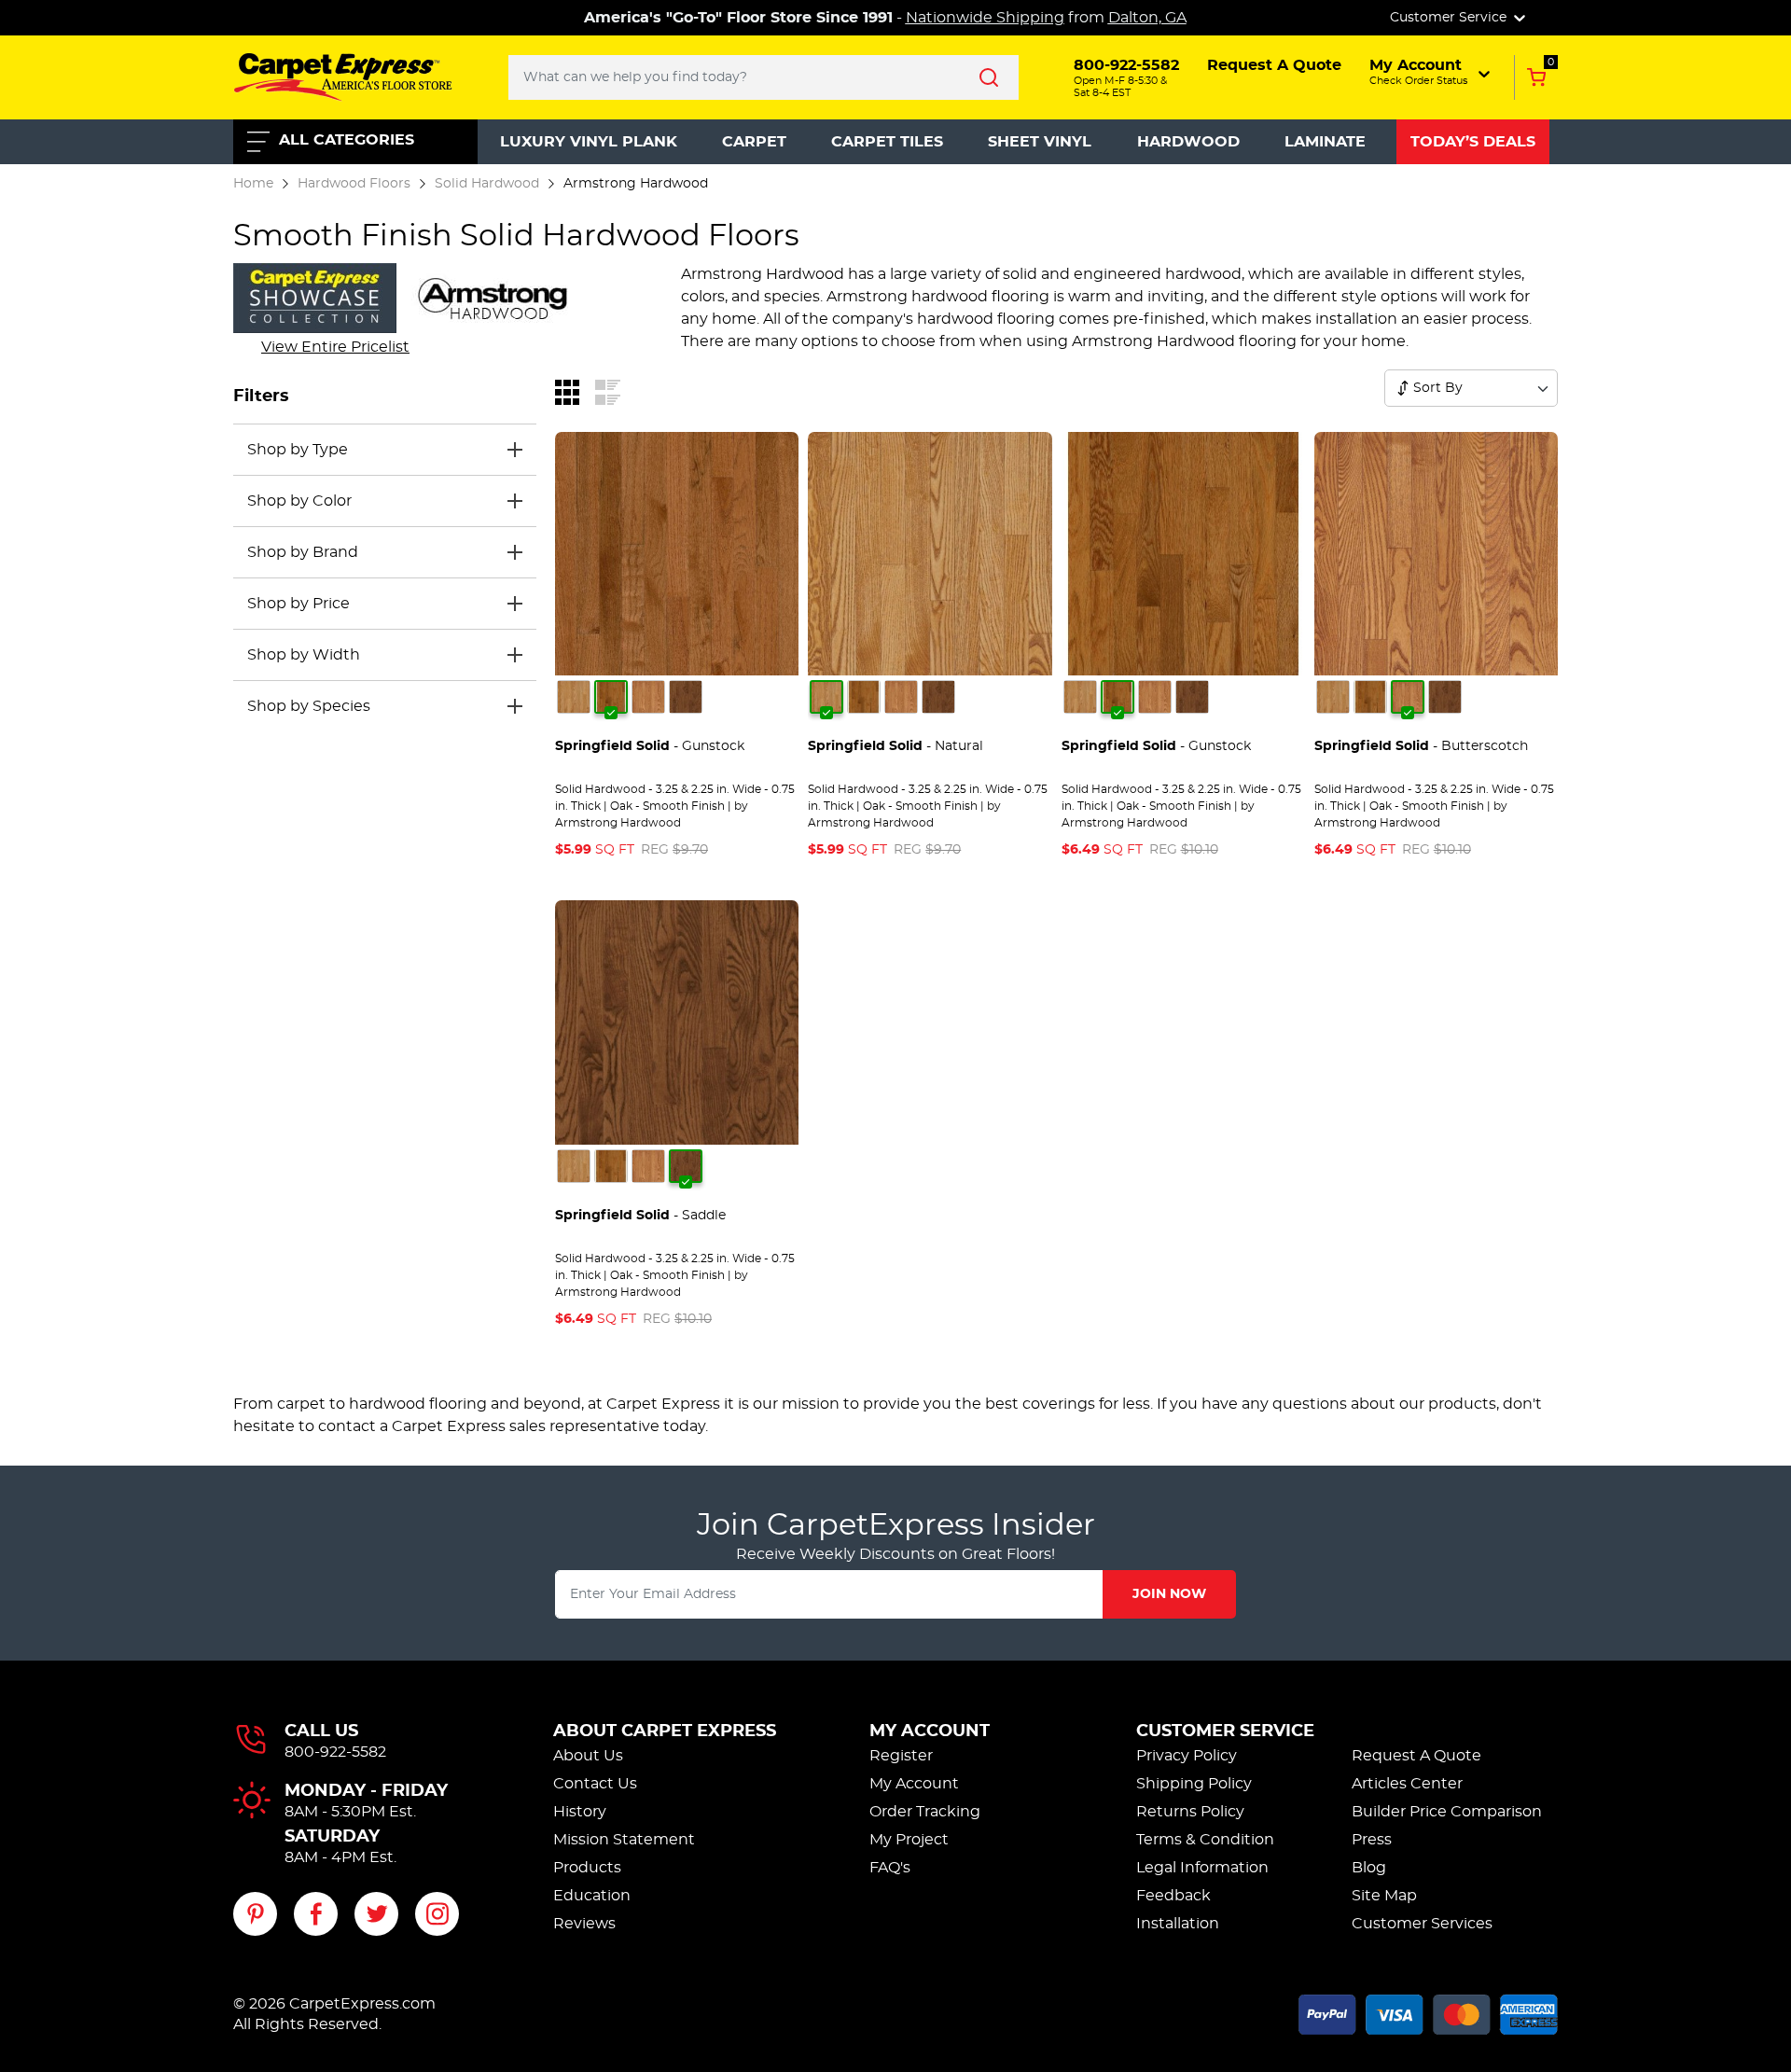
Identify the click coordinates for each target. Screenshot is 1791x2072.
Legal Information (1202, 1868)
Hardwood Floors (354, 183)
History (580, 1812)
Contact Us (595, 1784)
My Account (930, 1731)
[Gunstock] (611, 697)
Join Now (1169, 1594)
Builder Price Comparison (1447, 1812)
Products (587, 1868)
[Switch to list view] (608, 391)
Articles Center (1407, 1784)
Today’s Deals (1473, 142)
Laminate (1325, 142)
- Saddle (640, 1216)
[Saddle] (686, 697)
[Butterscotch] (648, 697)
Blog (1369, 1868)
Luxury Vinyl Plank (589, 142)
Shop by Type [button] (298, 450)
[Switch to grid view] (567, 391)
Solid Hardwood (487, 183)
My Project (909, 1840)
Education (592, 1896)
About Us (588, 1756)
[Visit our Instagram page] (437, 1914)
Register (901, 1756)
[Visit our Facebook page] (316, 1914)
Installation (1178, 1924)
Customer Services (1422, 1924)
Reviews (584, 1924)
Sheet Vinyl (1040, 142)
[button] (1431, 72)
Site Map (1384, 1896)
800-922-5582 (335, 1752)
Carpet (754, 142)
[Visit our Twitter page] (376, 1914)
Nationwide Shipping (985, 18)
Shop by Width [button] (304, 655)
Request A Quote (1416, 1756)
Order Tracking (925, 1812)
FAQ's (890, 1868)
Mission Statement (624, 1840)
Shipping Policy (1194, 1784)
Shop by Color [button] (299, 501)
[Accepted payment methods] (1428, 2011)
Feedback (1173, 1896)
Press (1372, 1840)
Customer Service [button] (1450, 18)
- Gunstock (650, 746)
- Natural (895, 746)
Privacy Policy (1187, 1756)
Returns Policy (1190, 1812)
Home (253, 183)
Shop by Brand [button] (303, 552)
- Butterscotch (1421, 746)
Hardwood (1188, 142)
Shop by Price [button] (298, 604)
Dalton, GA (1147, 18)
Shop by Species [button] (309, 706)
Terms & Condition (1205, 1840)
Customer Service (1225, 1731)
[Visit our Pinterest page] (255, 1914)
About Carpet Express (665, 1731)
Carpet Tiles (887, 142)
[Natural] (574, 697)
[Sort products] (1403, 388)
